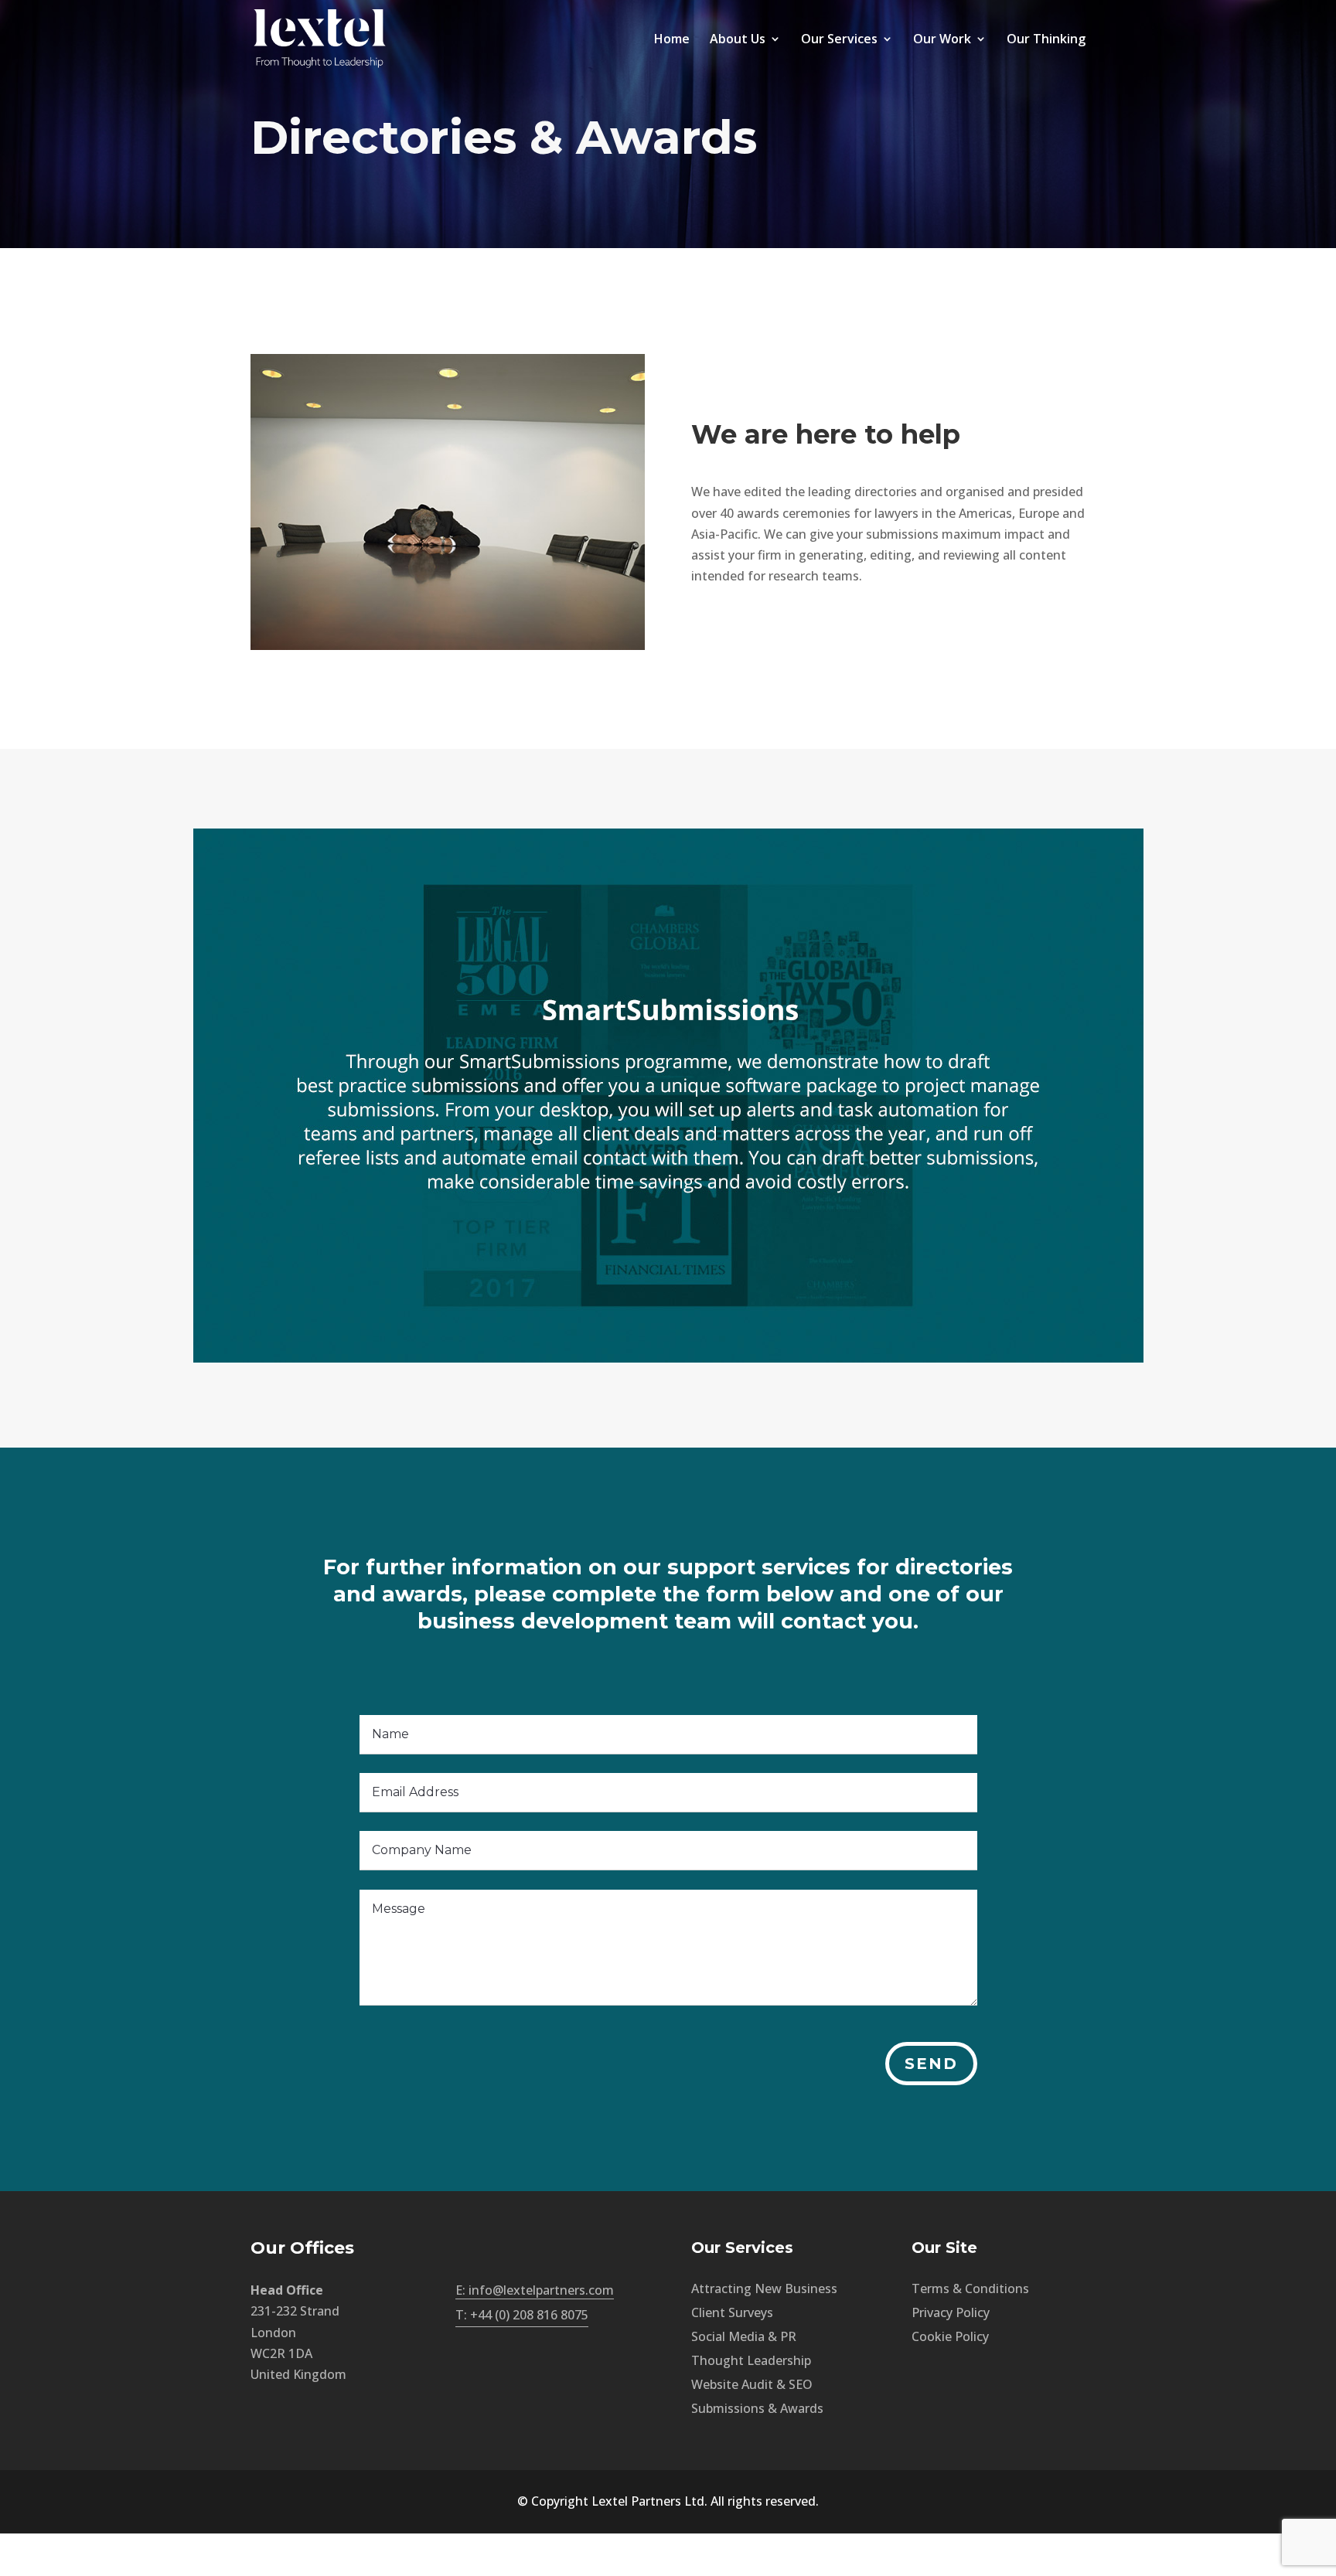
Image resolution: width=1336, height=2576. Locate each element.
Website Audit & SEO (752, 2384)
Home (672, 40)
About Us (738, 40)
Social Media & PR (744, 2336)
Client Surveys (732, 2312)
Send (931, 2064)
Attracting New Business (764, 2288)
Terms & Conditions (970, 2288)
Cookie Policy (950, 2336)
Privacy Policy (951, 2312)
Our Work (942, 40)
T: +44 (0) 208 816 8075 (522, 2315)
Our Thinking (1046, 40)
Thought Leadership (751, 2360)
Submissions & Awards (757, 2408)
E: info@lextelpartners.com (535, 2290)
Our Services (839, 40)
